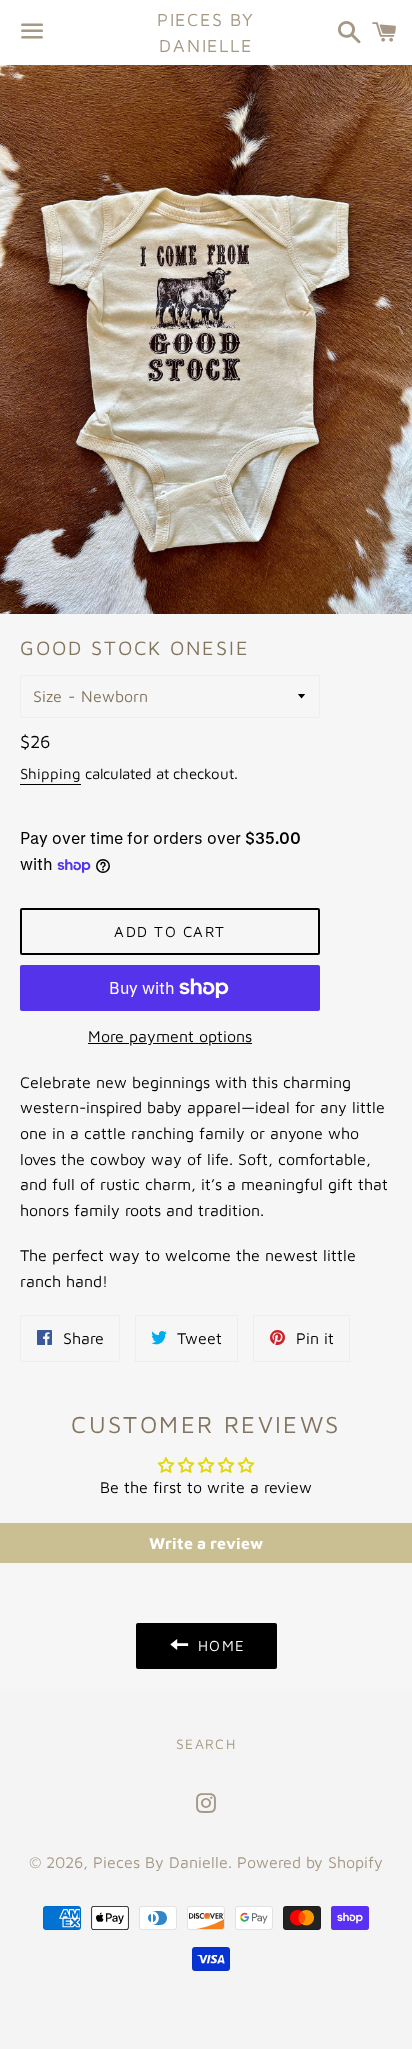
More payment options (170, 1036)
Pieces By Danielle (206, 32)
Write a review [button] (206, 1543)
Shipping (50, 773)
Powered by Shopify (310, 1862)
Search (206, 1743)
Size (47, 696)
